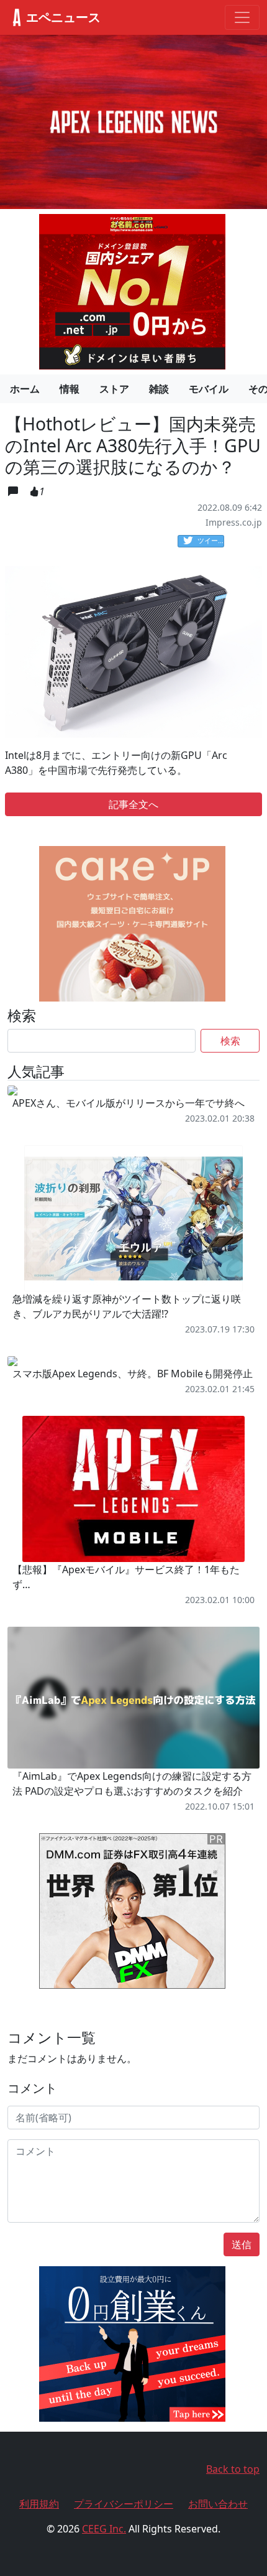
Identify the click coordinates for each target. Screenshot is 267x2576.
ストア (114, 389)
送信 (242, 2244)
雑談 (159, 389)
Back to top (233, 2469)
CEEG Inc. (104, 2529)
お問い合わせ (218, 2504)
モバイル (209, 389)
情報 (70, 389)
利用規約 (39, 2504)
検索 (230, 1041)
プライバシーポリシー (124, 2504)
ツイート (211, 540)
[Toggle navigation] (242, 17)
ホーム (25, 389)
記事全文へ (133, 804)
